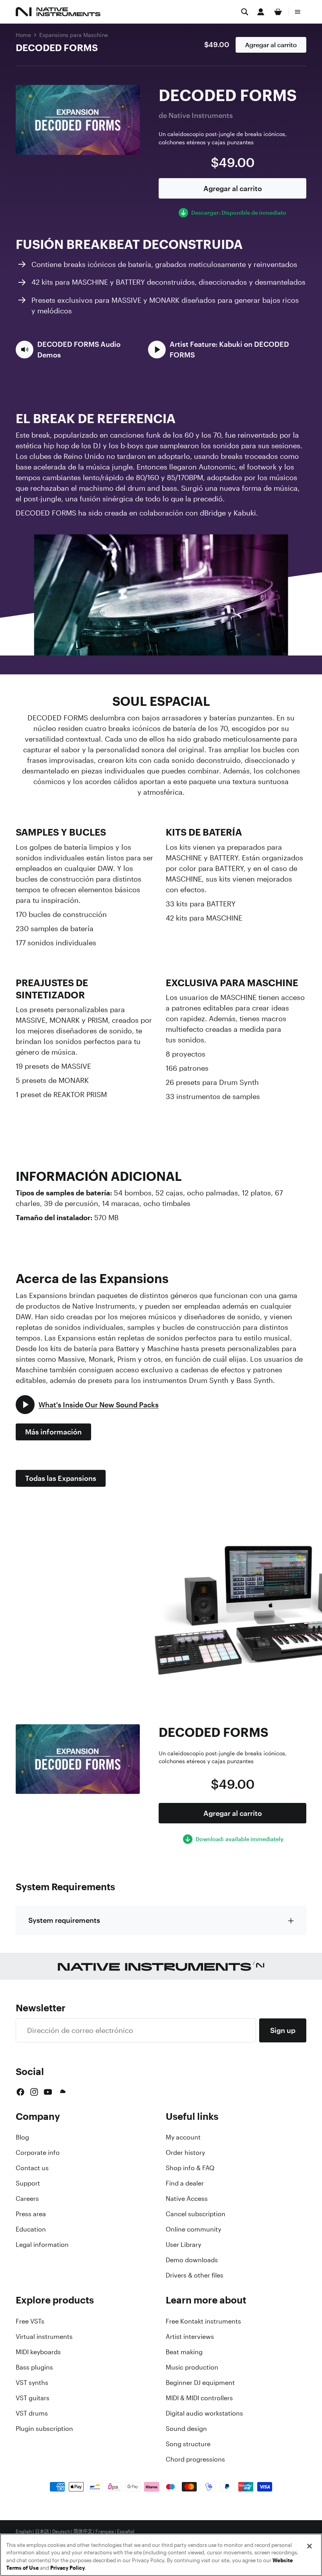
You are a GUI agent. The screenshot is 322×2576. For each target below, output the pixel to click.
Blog (22, 2137)
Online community (193, 2229)
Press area (31, 2214)
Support (28, 2183)
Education (31, 2229)
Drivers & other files (195, 2275)
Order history (185, 2152)
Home (23, 35)
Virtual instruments (44, 2337)
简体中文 (83, 2532)
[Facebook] (20, 2092)
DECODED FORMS (57, 48)
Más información (53, 1432)
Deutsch (61, 2532)
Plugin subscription (44, 2429)
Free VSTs (30, 2321)
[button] (77, 350)
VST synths (32, 2383)
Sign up (283, 2030)
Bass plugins (34, 2367)
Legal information (42, 2245)
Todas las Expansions (61, 1478)
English (24, 2532)
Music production (192, 2367)
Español (126, 2532)
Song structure (188, 2444)
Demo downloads (192, 2260)
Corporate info (38, 2152)
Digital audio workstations (204, 2413)
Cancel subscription (196, 2214)
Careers (27, 2199)
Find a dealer (185, 2183)
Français (105, 2532)
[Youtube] (48, 2092)
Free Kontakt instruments (203, 2321)
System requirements (64, 1920)
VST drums (32, 2413)
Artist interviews (190, 2337)
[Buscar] (245, 12)
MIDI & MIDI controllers (199, 2398)
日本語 (42, 2532)
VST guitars (33, 2398)
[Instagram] (34, 2092)
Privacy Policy (68, 2568)
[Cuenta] (261, 12)
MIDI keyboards (38, 2352)
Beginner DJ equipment (200, 2383)
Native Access (187, 2199)
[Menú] (298, 12)
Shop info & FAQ (190, 2168)
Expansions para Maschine (74, 35)
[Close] (309, 2546)
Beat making (184, 2352)
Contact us (32, 2168)
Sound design (186, 2429)
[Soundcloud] (62, 2092)
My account (183, 2137)
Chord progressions (195, 2459)
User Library (183, 2245)
